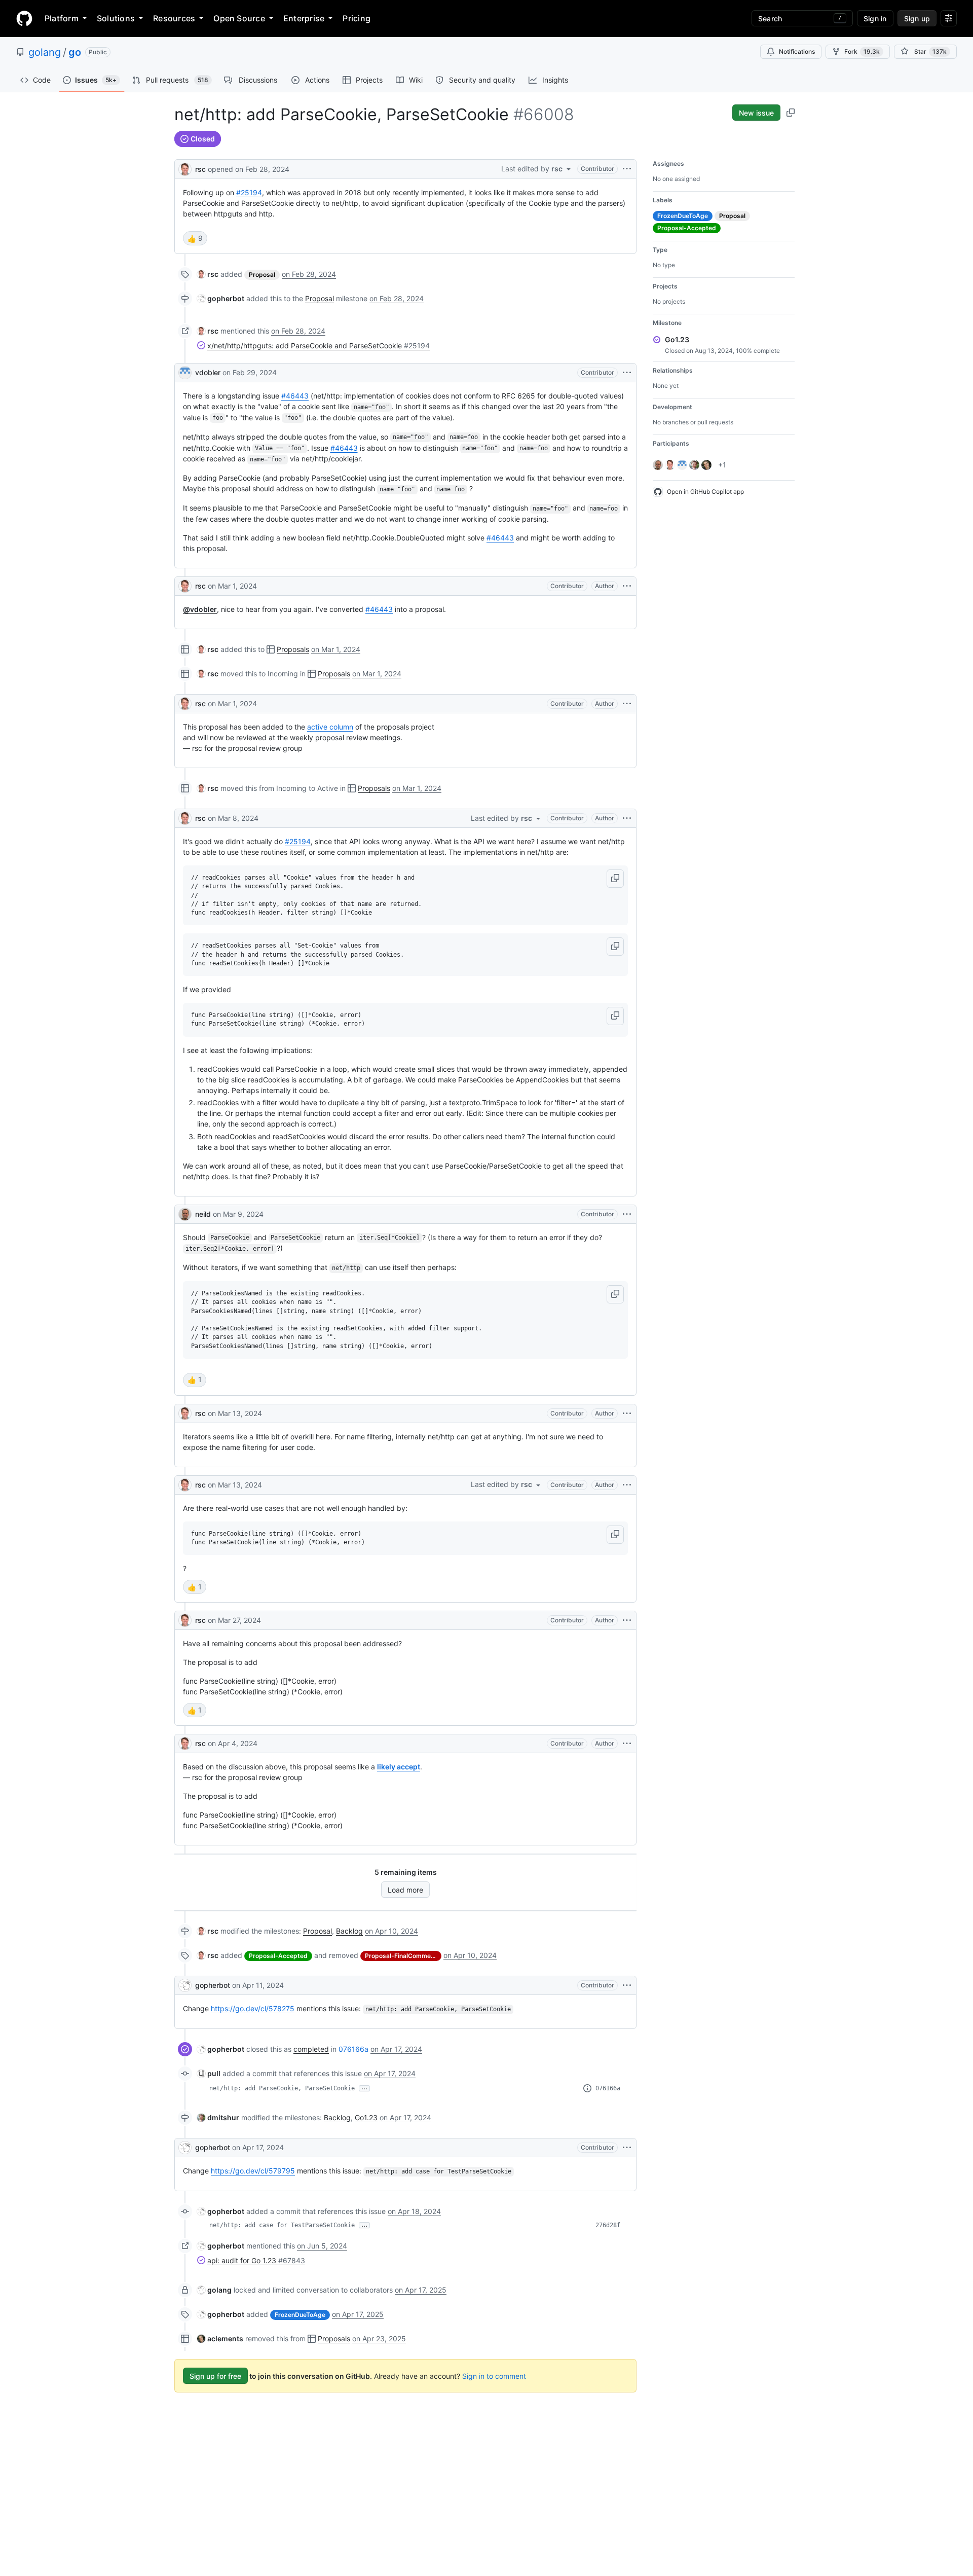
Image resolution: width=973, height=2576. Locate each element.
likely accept (399, 1767)
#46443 (295, 396)
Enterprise (304, 18)
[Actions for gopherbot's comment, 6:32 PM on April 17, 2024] (627, 2148)
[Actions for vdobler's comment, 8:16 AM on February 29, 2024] (627, 373)
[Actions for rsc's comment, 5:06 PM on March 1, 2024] (627, 586)
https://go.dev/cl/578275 (253, 2008)
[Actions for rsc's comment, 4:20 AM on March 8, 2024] (627, 818)
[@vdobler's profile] (185, 373)
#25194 (249, 192)
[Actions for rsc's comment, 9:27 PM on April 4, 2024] (627, 1744)
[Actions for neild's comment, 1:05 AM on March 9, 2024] (627, 1214)
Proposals (293, 649)
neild (203, 1214)
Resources (174, 18)
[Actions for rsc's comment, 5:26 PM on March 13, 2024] (627, 1485)
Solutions (116, 18)
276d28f (608, 2225)
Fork (862, 51)
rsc (200, 169)
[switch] (195, 238)
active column (330, 727)
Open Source (239, 18)
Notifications (797, 51)
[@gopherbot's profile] (185, 1985)
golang (45, 52)
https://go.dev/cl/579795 (253, 2171)
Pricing (357, 18)
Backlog (349, 1931)
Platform (62, 18)
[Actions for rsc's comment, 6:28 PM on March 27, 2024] (627, 1620)
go (75, 52)
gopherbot (213, 1985)
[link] (208, 274)
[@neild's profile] (185, 1214)
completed (311, 2049)
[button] (615, 879)
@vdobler (200, 609)
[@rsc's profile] (185, 168)
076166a (353, 2049)
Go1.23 (366, 2117)
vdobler (208, 372)
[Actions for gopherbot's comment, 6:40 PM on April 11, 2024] (627, 1985)
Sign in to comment (494, 2376)
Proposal (320, 298)
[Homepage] (24, 18)
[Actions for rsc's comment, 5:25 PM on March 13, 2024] (627, 1413)
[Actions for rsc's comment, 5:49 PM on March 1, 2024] (627, 704)
